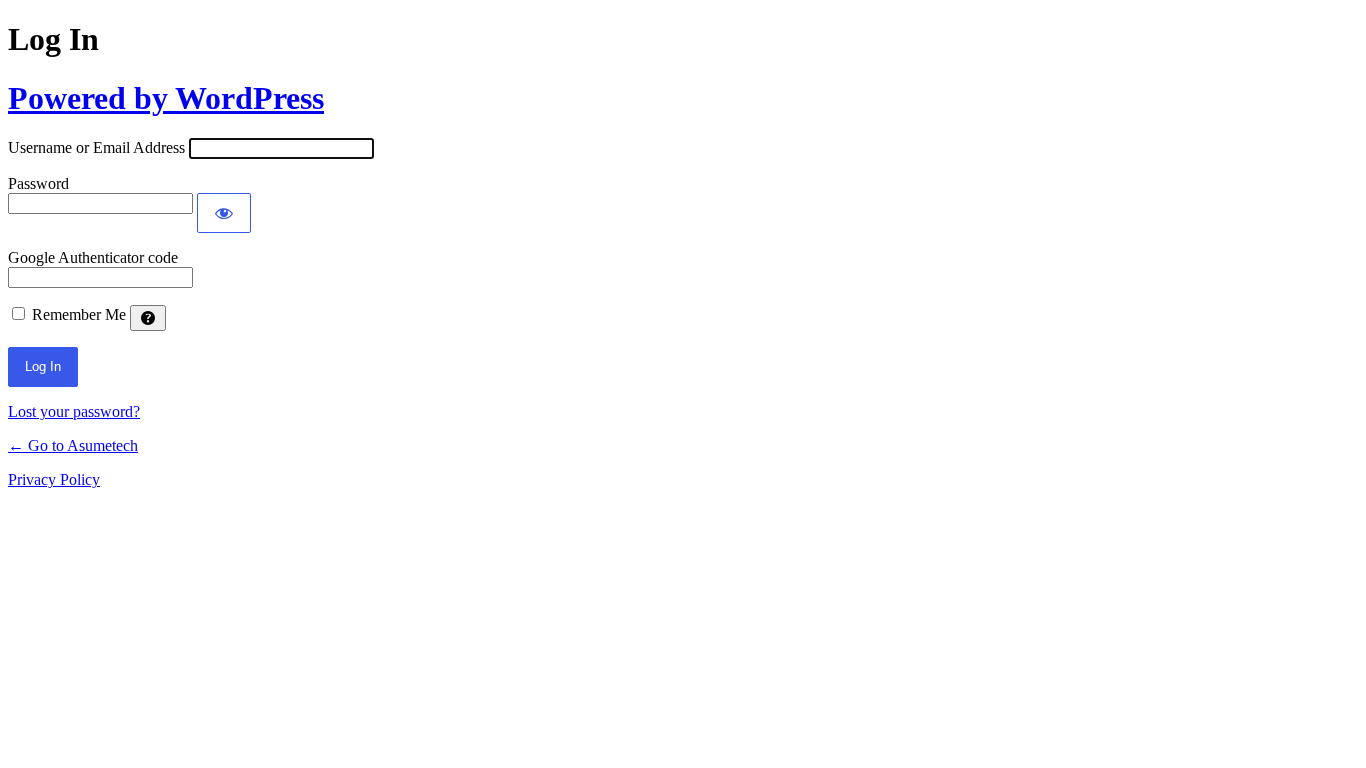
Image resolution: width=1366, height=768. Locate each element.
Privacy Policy (54, 479)
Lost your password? (74, 411)
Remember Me (79, 314)
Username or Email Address (96, 147)
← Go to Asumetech (73, 445)
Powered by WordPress (166, 98)
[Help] (148, 318)
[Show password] (224, 213)
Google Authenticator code (93, 257)
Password (38, 183)
